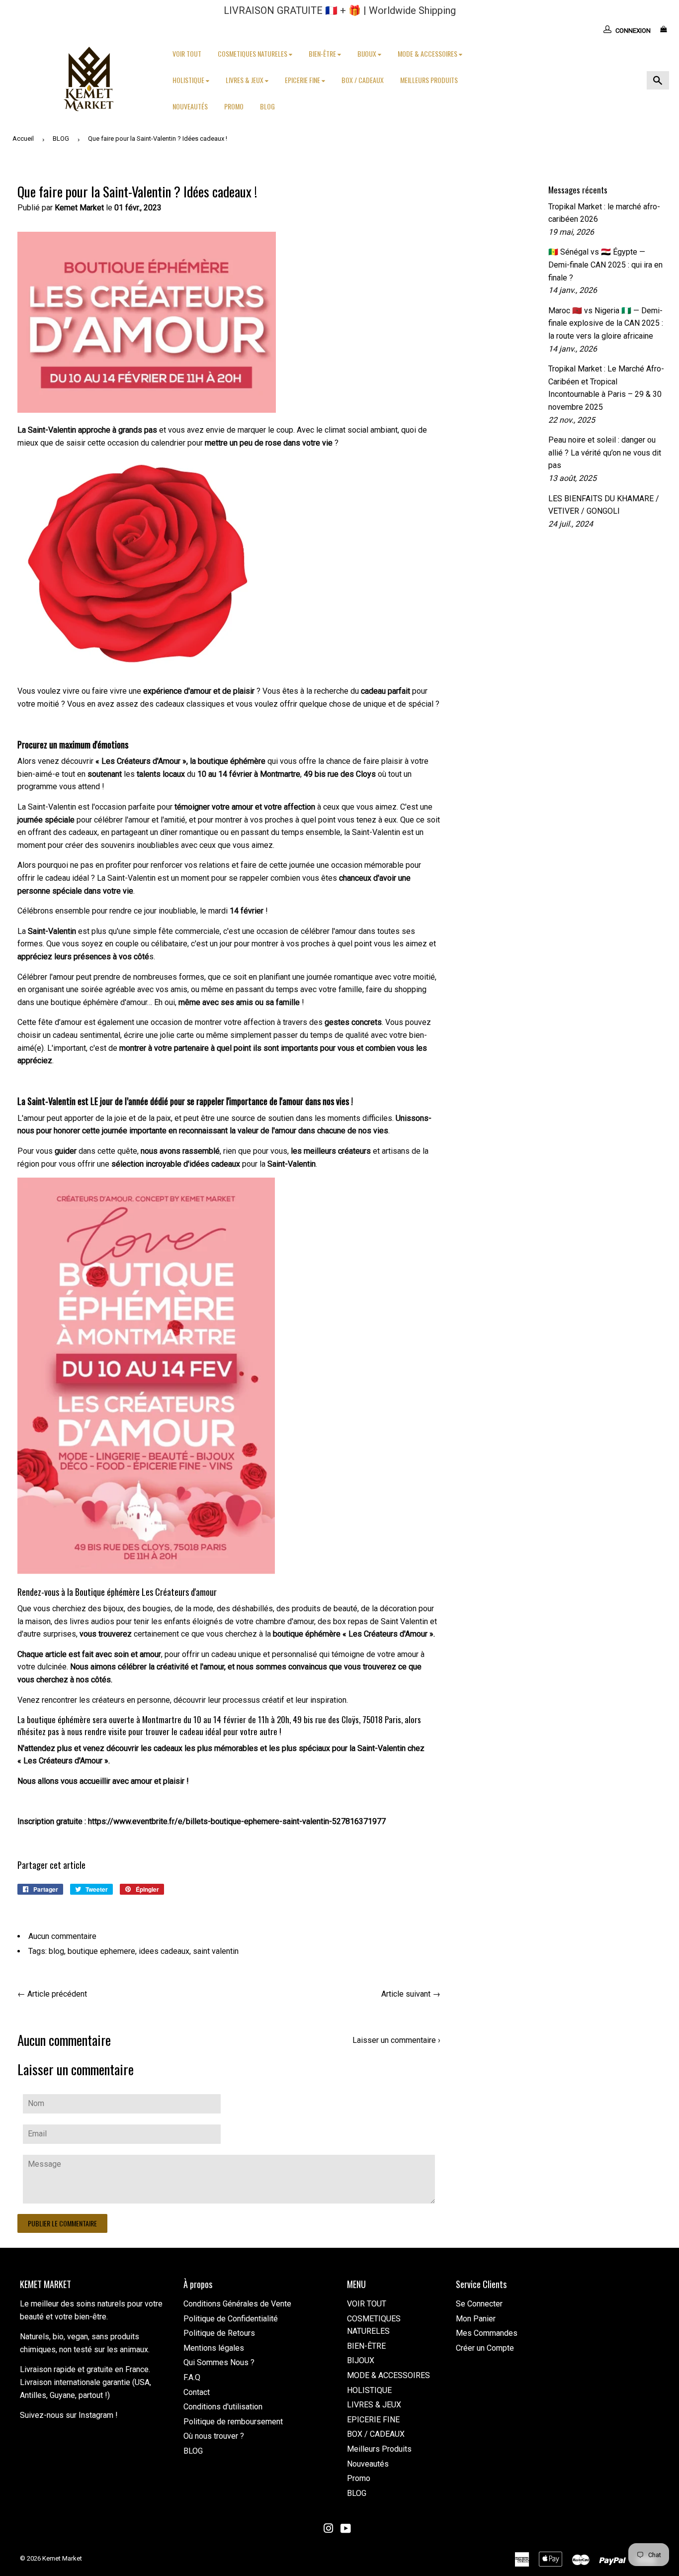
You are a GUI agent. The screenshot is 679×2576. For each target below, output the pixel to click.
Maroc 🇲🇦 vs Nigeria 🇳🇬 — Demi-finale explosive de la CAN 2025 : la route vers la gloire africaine (606, 323)
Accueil (23, 138)
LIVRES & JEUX (245, 80)
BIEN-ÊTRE (323, 53)
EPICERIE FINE (303, 80)
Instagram (96, 2415)
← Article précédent (52, 1994)
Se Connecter (479, 2304)
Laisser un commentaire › (396, 2040)
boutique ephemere (101, 1951)
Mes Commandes (487, 2333)
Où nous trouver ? (214, 2436)
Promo (234, 106)
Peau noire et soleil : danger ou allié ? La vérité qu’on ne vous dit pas (605, 453)
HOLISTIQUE (189, 80)
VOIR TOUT (187, 53)
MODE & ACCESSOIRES (428, 53)
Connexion (633, 31)
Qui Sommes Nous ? (219, 2362)
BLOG (267, 106)
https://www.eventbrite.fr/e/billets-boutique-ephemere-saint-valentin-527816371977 (237, 1821)
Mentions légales (214, 2348)
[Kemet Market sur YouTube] (346, 2530)
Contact (197, 2392)
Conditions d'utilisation (223, 2407)
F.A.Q (192, 2377)
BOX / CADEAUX (363, 80)
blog (56, 1951)
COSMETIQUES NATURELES (253, 53)
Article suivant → (411, 1994)
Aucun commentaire (62, 1936)
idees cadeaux (164, 1951)
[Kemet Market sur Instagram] (329, 2530)
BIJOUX (368, 53)
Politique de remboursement (233, 2422)
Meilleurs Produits (429, 80)
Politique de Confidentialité (231, 2319)
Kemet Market (62, 2558)
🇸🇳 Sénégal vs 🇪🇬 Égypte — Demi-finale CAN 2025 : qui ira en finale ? (605, 265)
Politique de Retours (219, 2333)
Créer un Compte (485, 2348)
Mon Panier (476, 2319)
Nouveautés (190, 106)
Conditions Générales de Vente (237, 2304)
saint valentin (216, 1951)
